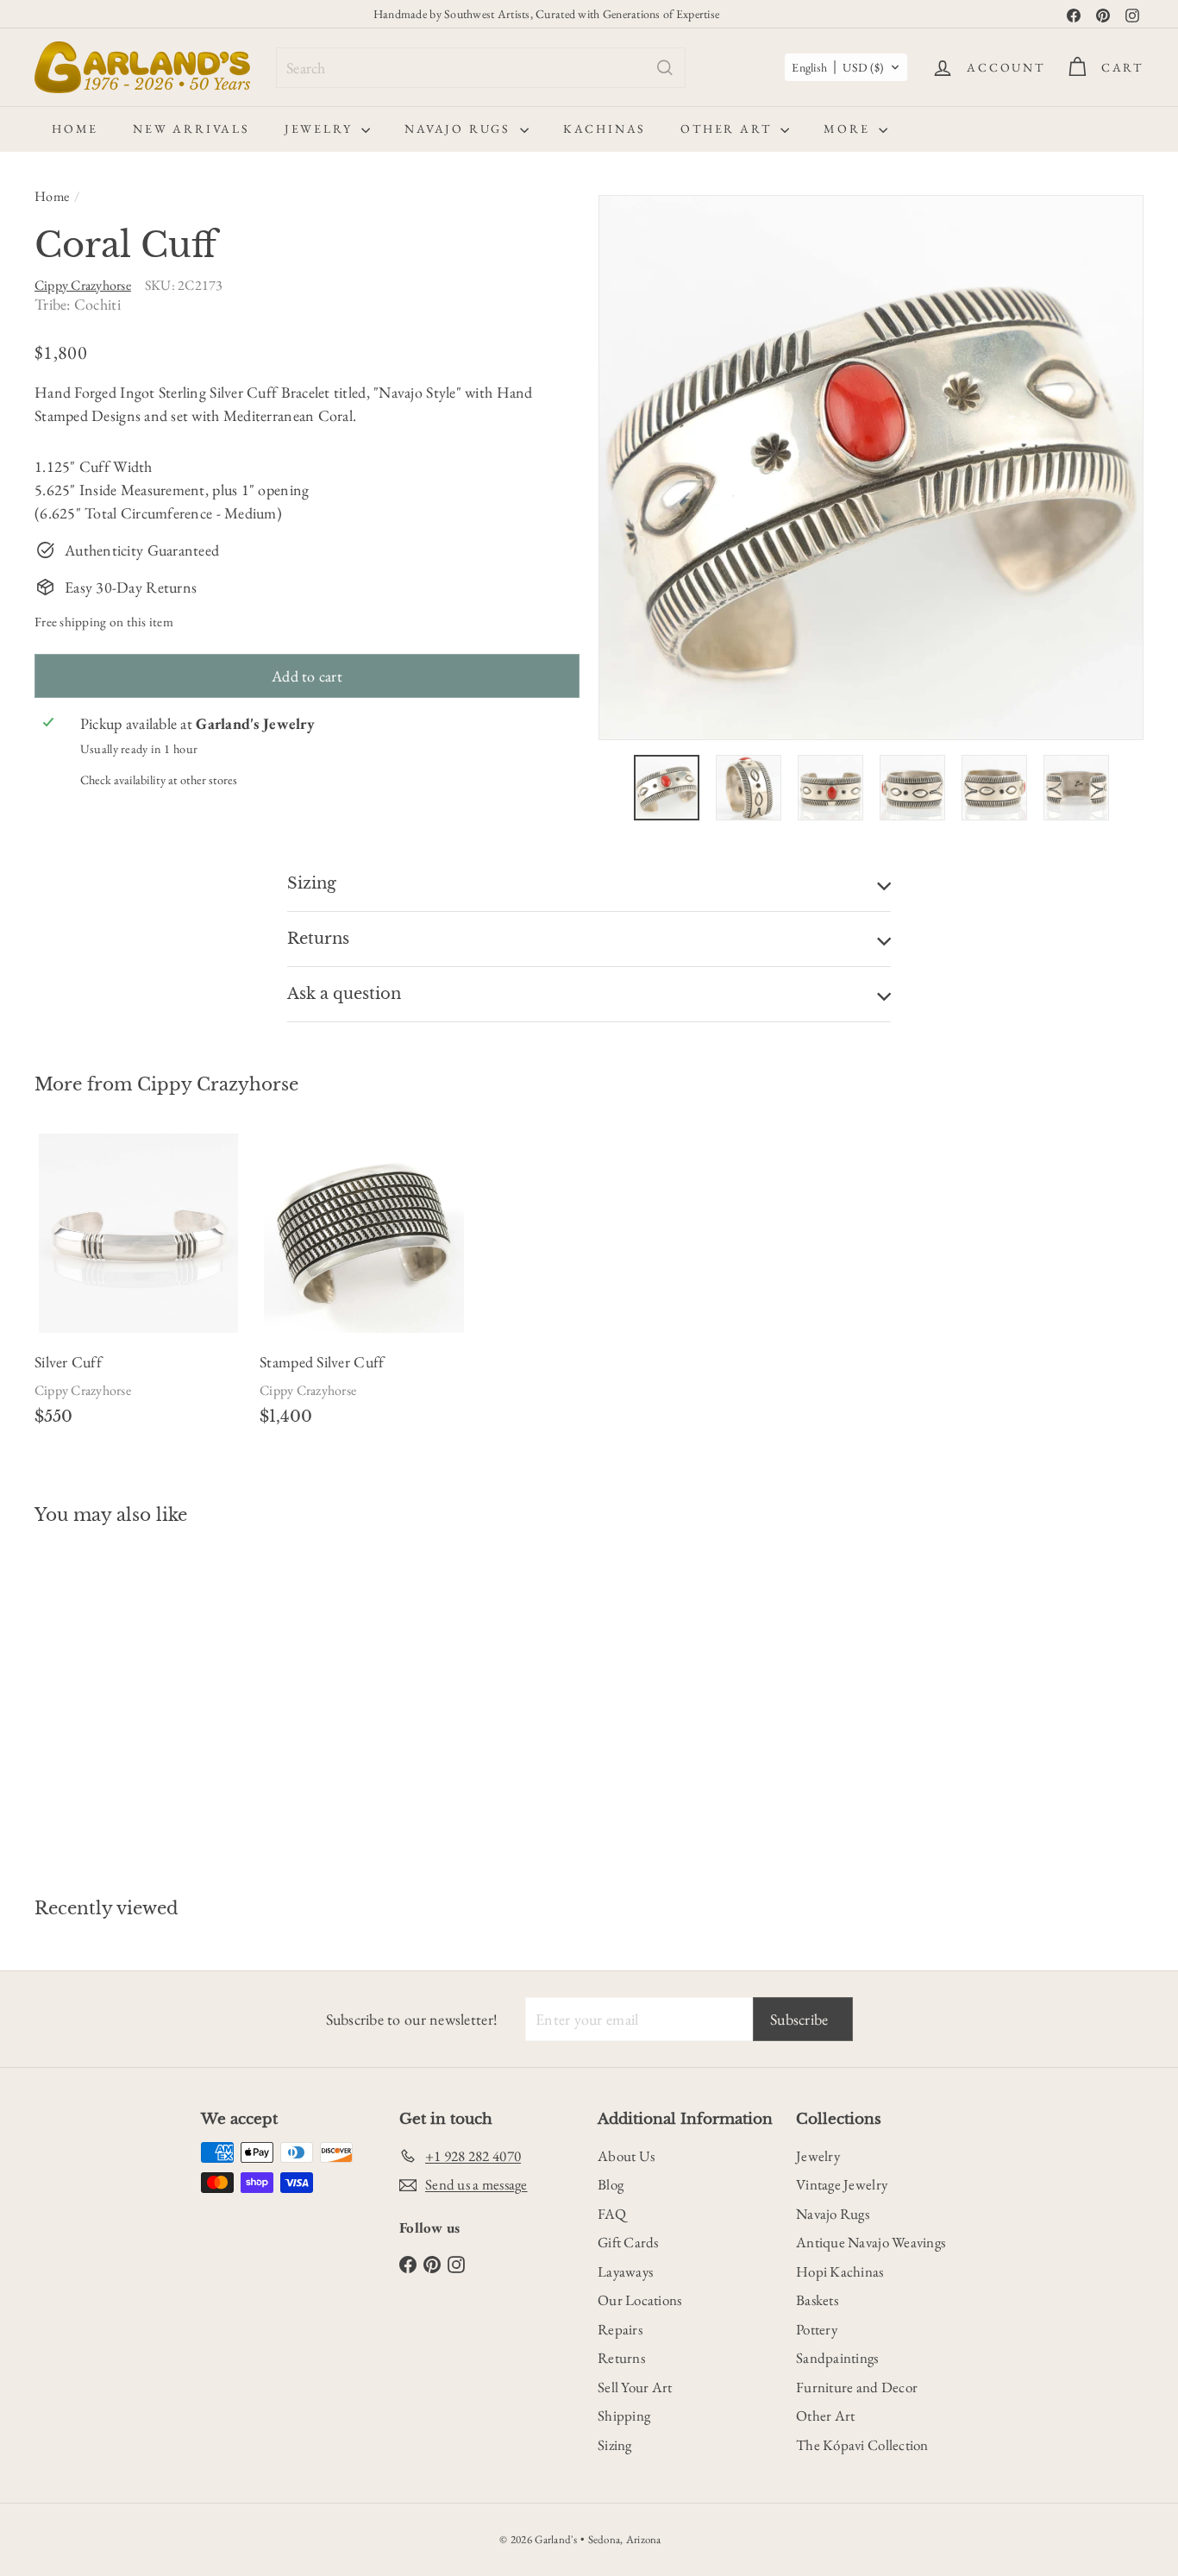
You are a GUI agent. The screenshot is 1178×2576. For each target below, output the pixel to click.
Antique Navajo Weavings (871, 2242)
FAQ (612, 2214)
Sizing (615, 2445)
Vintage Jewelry (842, 2184)
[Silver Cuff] (138, 1287)
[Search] (665, 68)
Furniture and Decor (857, 2387)
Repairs (620, 2329)
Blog (611, 2184)
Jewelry (321, 129)
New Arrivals (191, 129)
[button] (846, 67)
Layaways (625, 2271)
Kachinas (605, 129)
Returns (621, 2358)
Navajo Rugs (460, 129)
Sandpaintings (837, 2358)
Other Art (728, 129)
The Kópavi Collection (862, 2445)
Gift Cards (628, 2242)
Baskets (817, 2300)
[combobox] (481, 68)
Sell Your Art (635, 2387)
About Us (626, 2156)
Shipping (624, 2416)
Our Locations (640, 2300)
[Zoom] (871, 468)
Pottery (817, 2329)
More (849, 129)
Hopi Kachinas (840, 2271)
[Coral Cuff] (120, 1699)
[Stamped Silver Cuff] (363, 1287)
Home (75, 129)
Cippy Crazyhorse (218, 1084)
